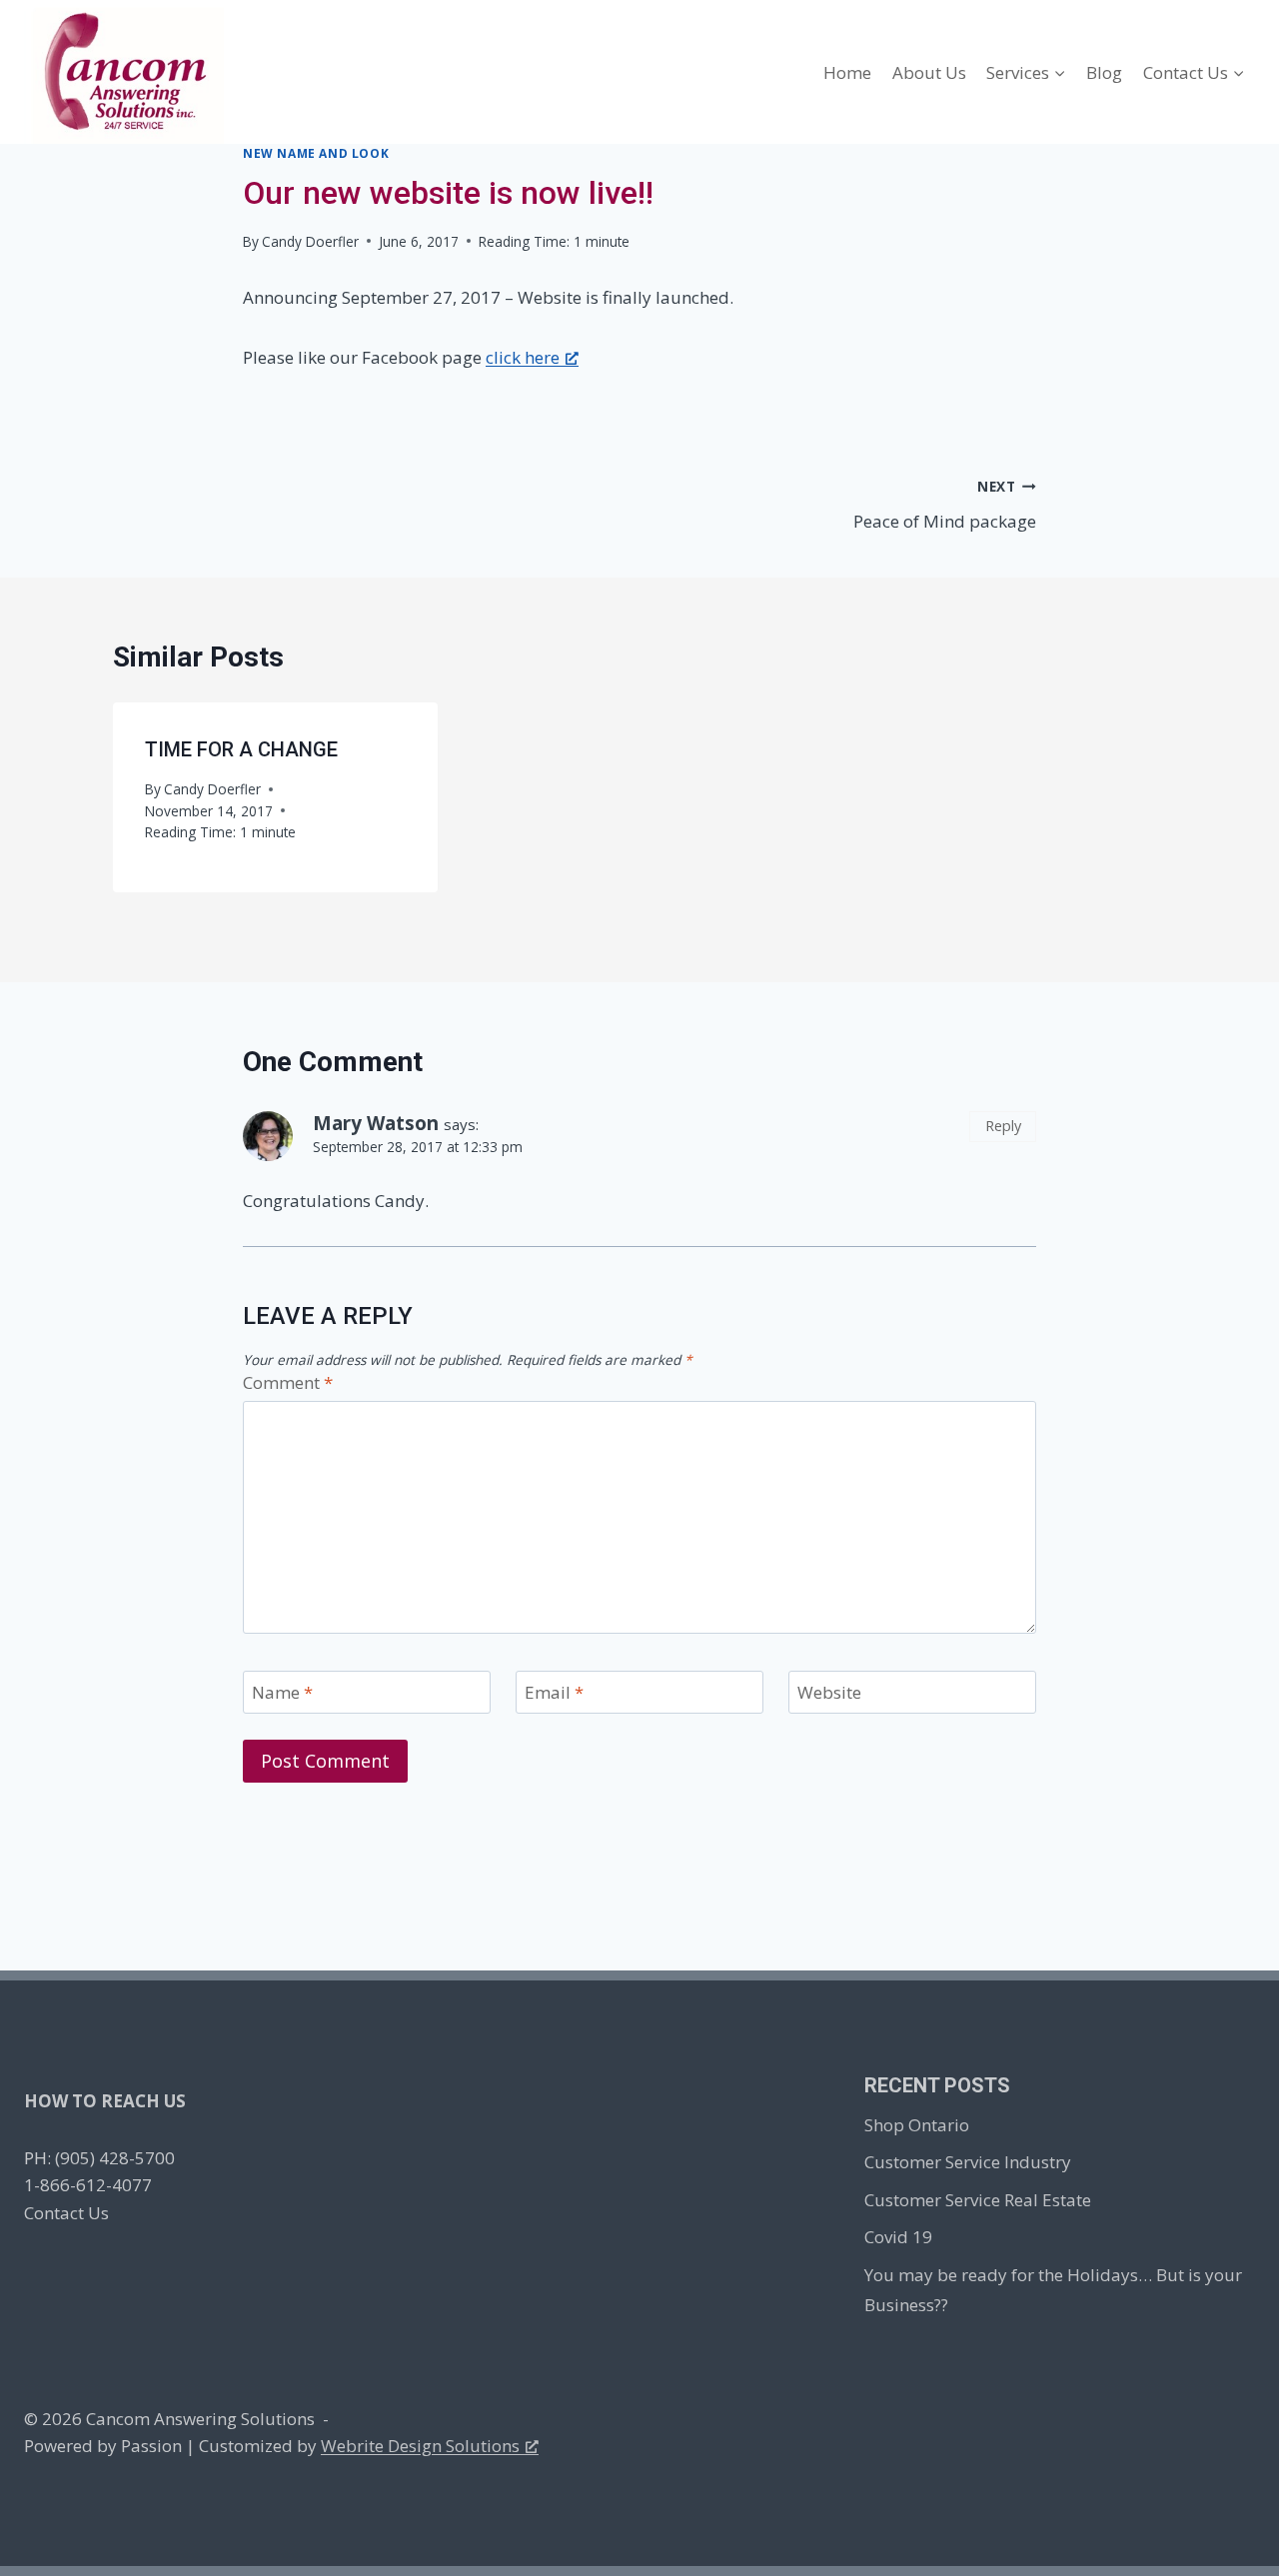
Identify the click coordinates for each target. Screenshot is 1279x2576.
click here (523, 357)
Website (829, 1693)
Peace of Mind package (945, 505)
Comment (288, 1383)
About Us (929, 72)
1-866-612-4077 (88, 2185)
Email (554, 1693)
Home (847, 72)
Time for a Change (241, 749)
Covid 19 (898, 2237)
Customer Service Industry (968, 2162)
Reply (1003, 1126)
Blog (1104, 72)
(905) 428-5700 (115, 2158)
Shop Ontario (917, 2125)
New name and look (316, 153)
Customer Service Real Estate (978, 2200)
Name (282, 1693)
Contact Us (66, 2213)
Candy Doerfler (310, 241)
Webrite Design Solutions (420, 2446)
